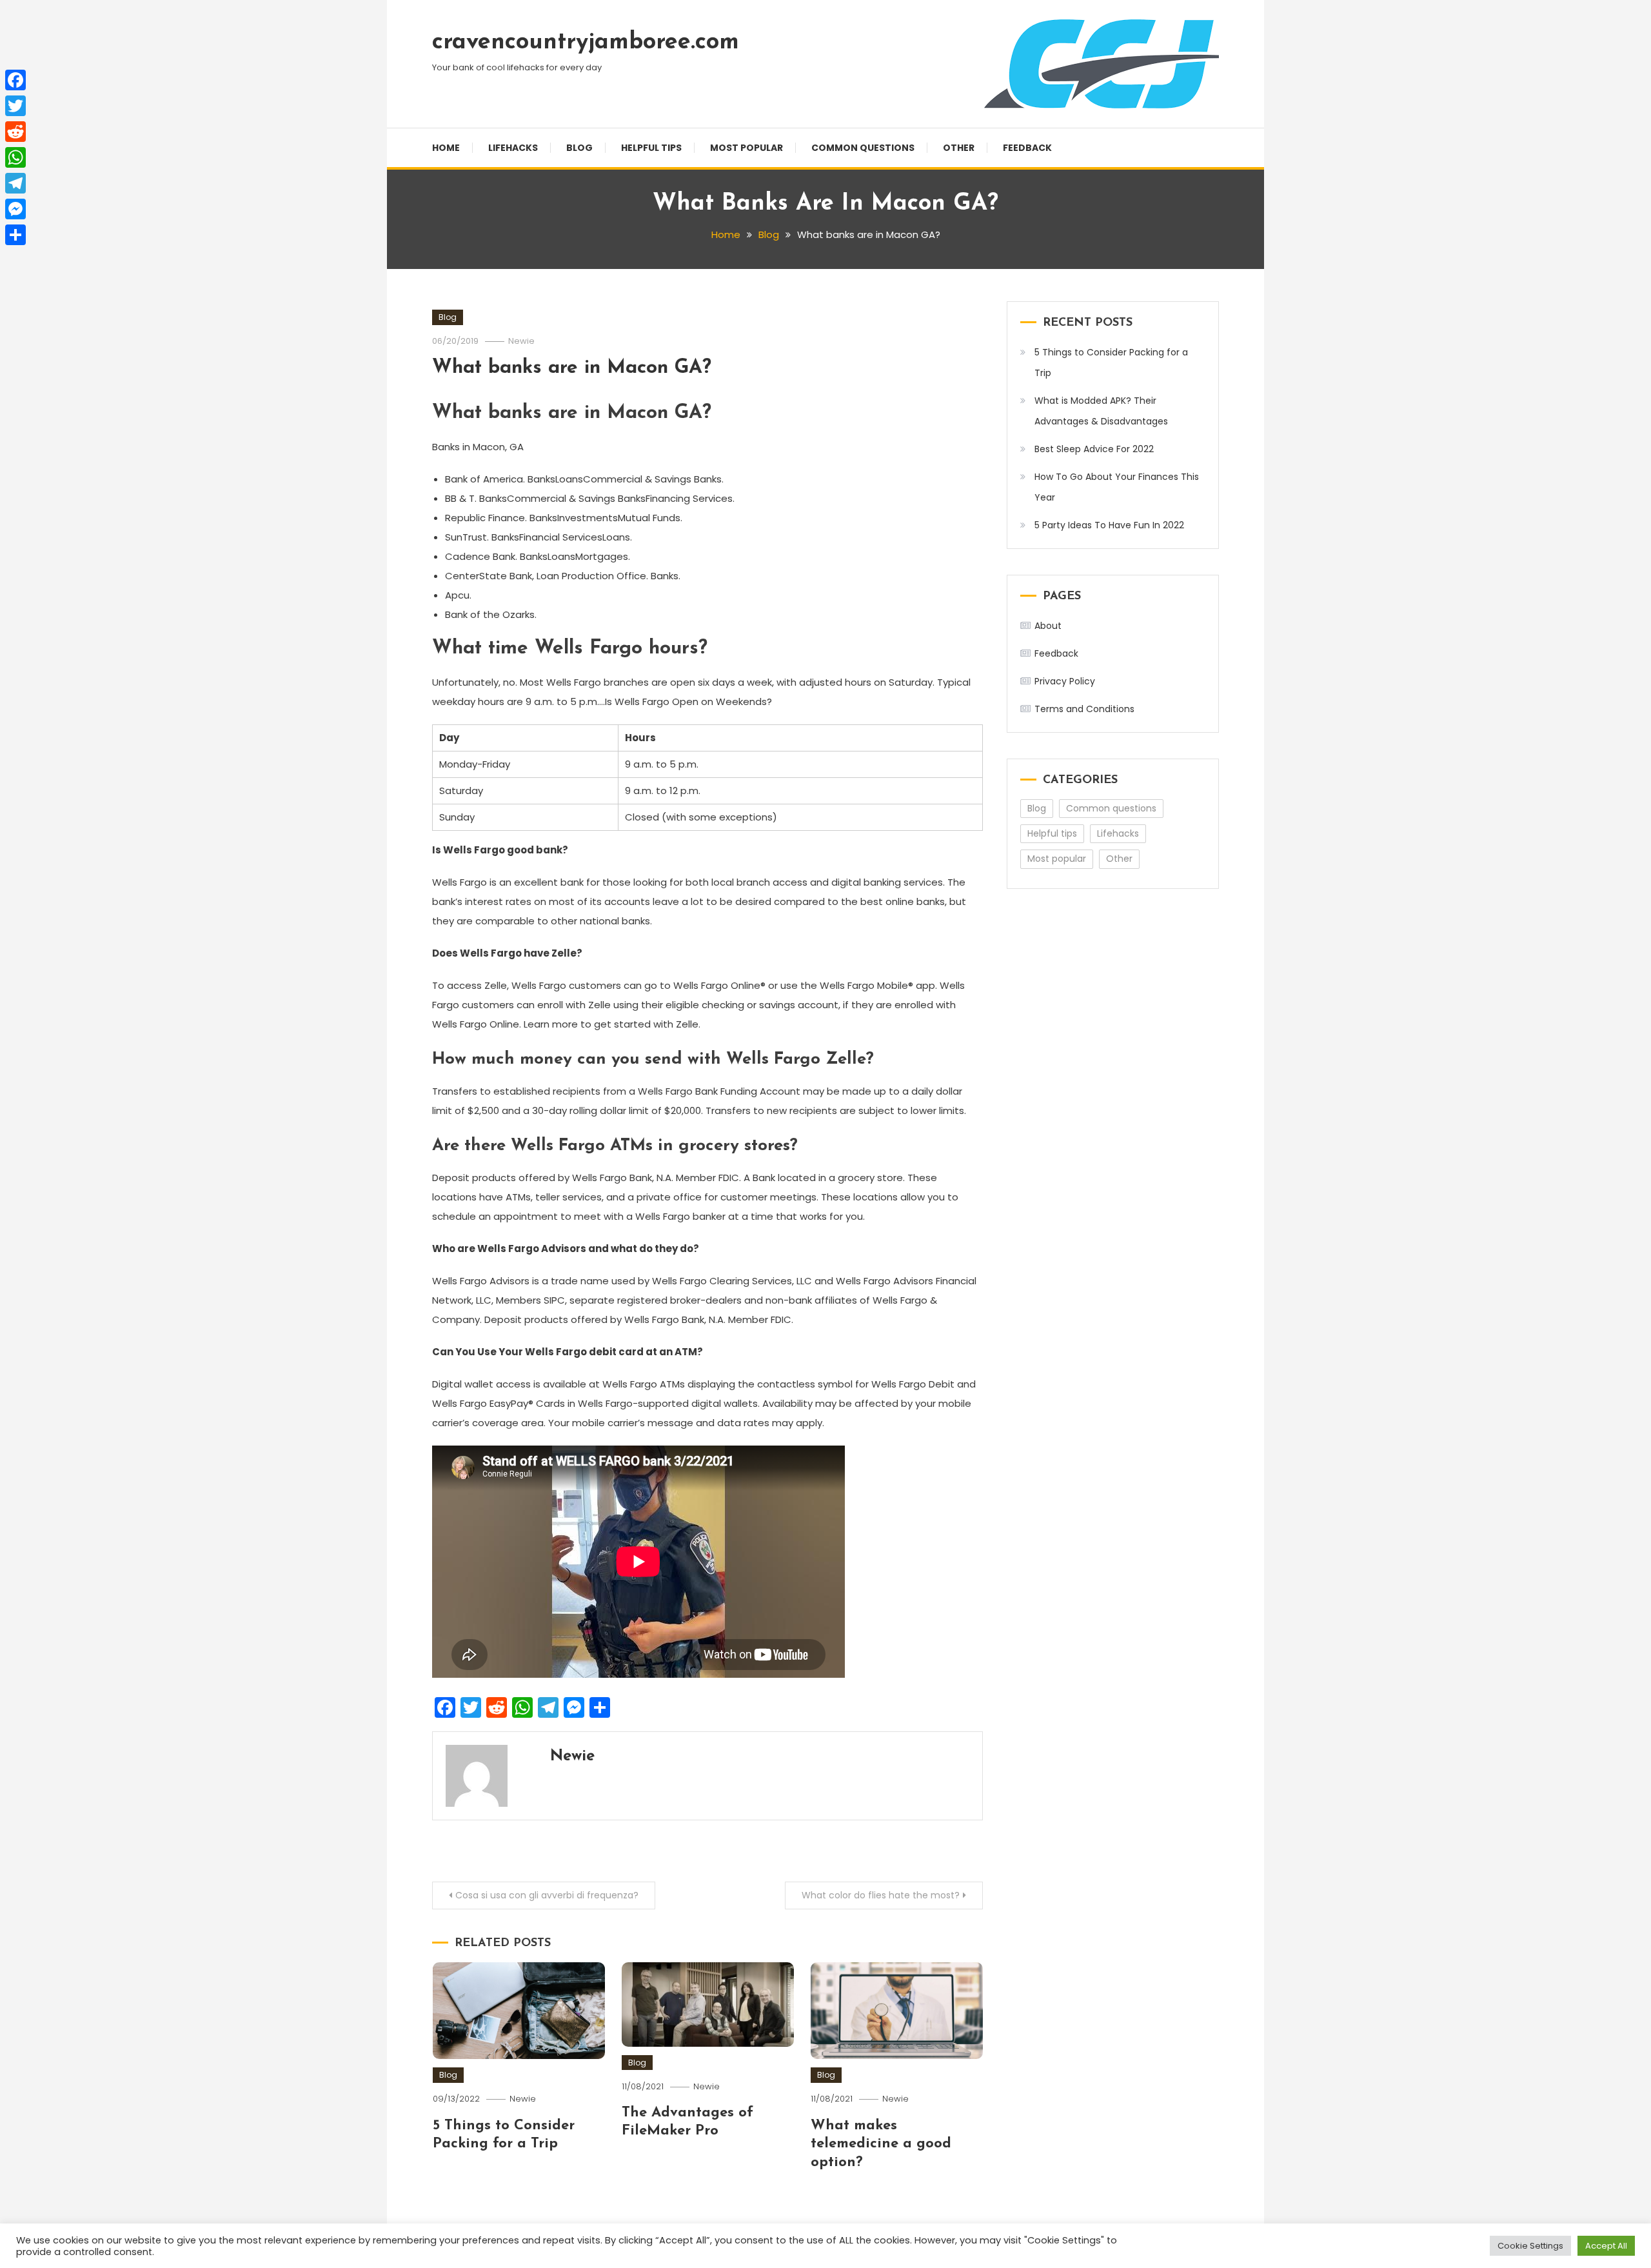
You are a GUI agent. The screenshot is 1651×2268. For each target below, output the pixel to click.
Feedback (1027, 148)
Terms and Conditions (1084, 709)
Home (446, 148)
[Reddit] (15, 132)
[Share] (15, 235)
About (1048, 626)
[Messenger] (15, 209)
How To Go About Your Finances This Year (1117, 487)
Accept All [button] (1606, 2246)
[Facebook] (15, 80)
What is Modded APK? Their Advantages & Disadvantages (1101, 411)
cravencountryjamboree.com (586, 43)
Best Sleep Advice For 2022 (1094, 449)
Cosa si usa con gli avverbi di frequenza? (547, 1895)
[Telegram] (15, 183)
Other (959, 148)
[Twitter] (15, 106)
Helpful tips (651, 148)
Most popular (746, 148)
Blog (579, 148)
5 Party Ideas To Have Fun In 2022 (1109, 525)
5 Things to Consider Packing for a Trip (1111, 363)
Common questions (863, 148)
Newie (521, 341)
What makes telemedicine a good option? (881, 2144)
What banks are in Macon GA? (572, 368)
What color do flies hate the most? (881, 1895)
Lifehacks (513, 148)
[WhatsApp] (15, 157)
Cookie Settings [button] (1530, 2246)
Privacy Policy (1065, 681)
